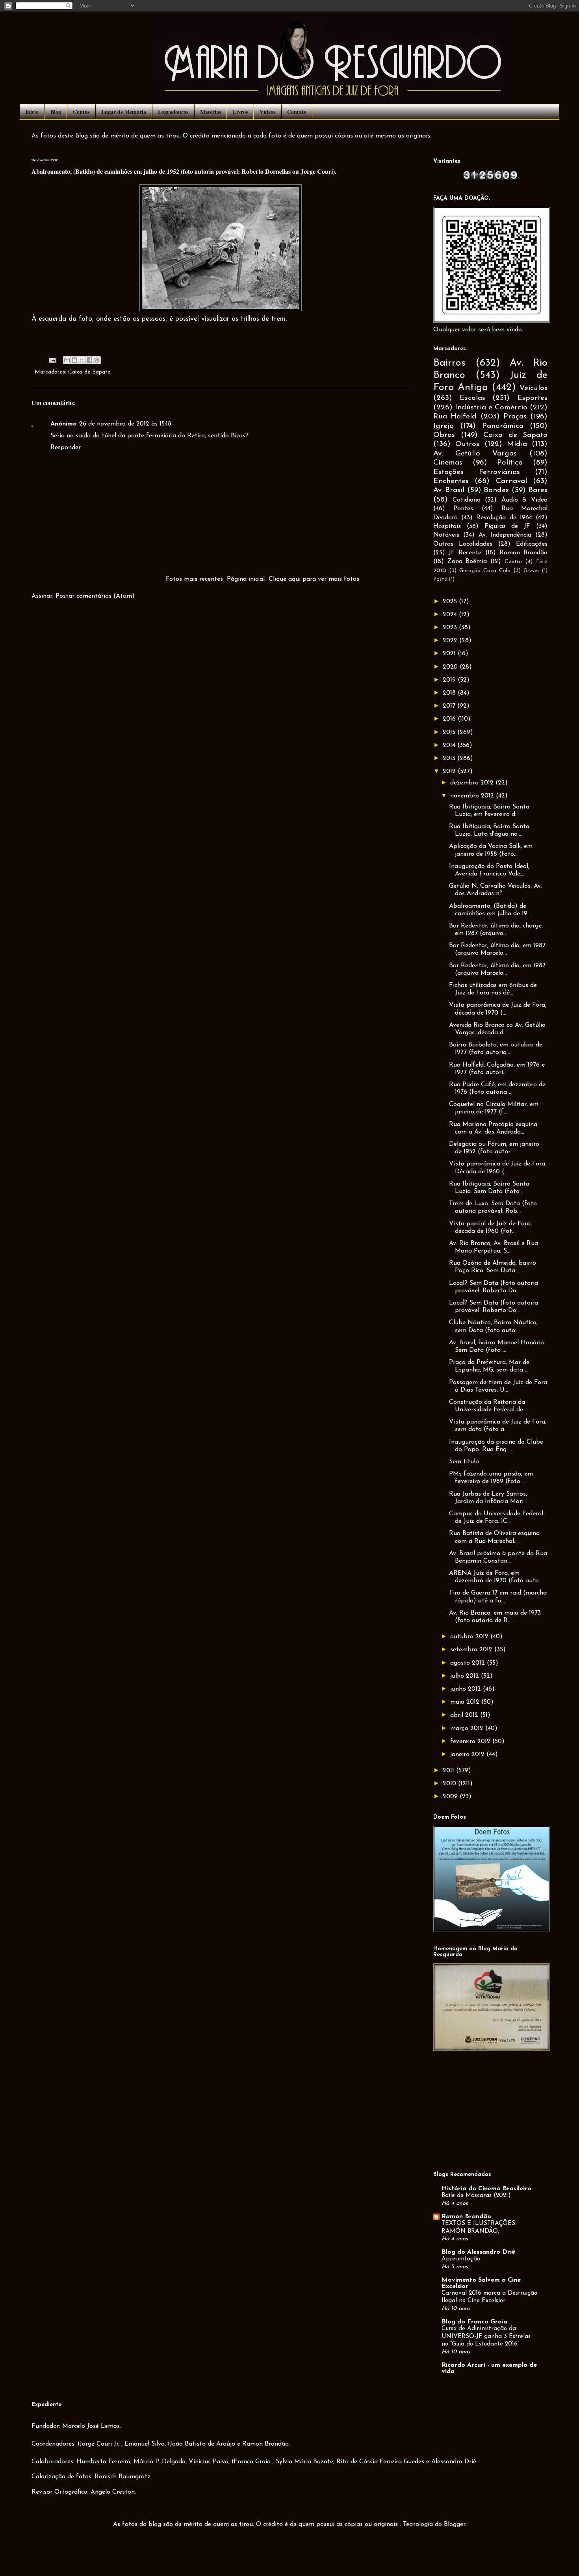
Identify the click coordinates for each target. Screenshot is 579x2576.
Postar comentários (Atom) (95, 596)
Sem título (464, 1462)
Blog (56, 112)
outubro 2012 (470, 1637)
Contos (81, 112)
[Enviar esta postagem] (52, 360)
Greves (532, 571)
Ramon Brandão (523, 553)
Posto (440, 579)
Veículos (534, 388)
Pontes (463, 509)
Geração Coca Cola (485, 571)
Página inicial (246, 579)
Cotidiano (467, 500)
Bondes (496, 490)
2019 (450, 680)
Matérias (211, 112)
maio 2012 (466, 1702)
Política (510, 463)
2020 (451, 667)
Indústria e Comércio (491, 408)
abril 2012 (465, 1715)
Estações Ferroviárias (477, 472)
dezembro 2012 (473, 783)
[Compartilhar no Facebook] (89, 360)
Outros (467, 444)
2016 (450, 719)
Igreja (444, 426)
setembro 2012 (472, 1650)
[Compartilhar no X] (82, 360)
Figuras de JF (508, 526)
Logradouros (173, 112)
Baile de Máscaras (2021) (476, 2196)
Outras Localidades (463, 544)
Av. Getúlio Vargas (475, 454)
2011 (449, 1771)
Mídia (517, 444)
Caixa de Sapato (89, 372)
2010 (450, 1784)
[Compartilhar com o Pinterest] (97, 360)
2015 (450, 732)
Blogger (455, 2524)
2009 (451, 1797)
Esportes (532, 398)
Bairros (449, 363)
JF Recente (465, 553)
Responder (66, 448)
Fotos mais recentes (194, 579)
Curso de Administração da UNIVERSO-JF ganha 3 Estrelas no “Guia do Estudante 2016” (486, 2337)
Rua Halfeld (455, 417)
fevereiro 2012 (471, 1741)
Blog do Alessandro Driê (478, 2252)
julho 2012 (466, 1676)
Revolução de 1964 (504, 518)
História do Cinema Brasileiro (486, 2189)
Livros (240, 112)
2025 (451, 602)
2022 (451, 641)
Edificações (532, 544)
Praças (515, 417)
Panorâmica (503, 426)
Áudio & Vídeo (524, 500)
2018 (450, 693)
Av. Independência (505, 535)
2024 (451, 615)
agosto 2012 (469, 1663)
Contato (297, 112)
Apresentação (461, 2259)
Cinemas (448, 463)
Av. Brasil (449, 490)
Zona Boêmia (467, 561)
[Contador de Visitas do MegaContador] (490, 179)
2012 (450, 771)
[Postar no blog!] (74, 360)
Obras (444, 435)
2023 (451, 628)
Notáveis (446, 535)
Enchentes (451, 481)
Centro (513, 562)
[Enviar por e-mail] (67, 360)
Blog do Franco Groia (474, 2322)
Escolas (472, 398)
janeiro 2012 (468, 1755)
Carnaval (511, 481)
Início (32, 112)
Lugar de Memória (124, 112)
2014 (450, 745)
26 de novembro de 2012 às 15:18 (125, 424)
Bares (538, 490)
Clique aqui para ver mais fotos (314, 579)
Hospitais (447, 526)
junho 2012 (467, 1689)
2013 (450, 758)
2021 (450, 654)
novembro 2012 (473, 796)
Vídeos (267, 112)
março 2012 (468, 1728)
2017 (450, 706)
